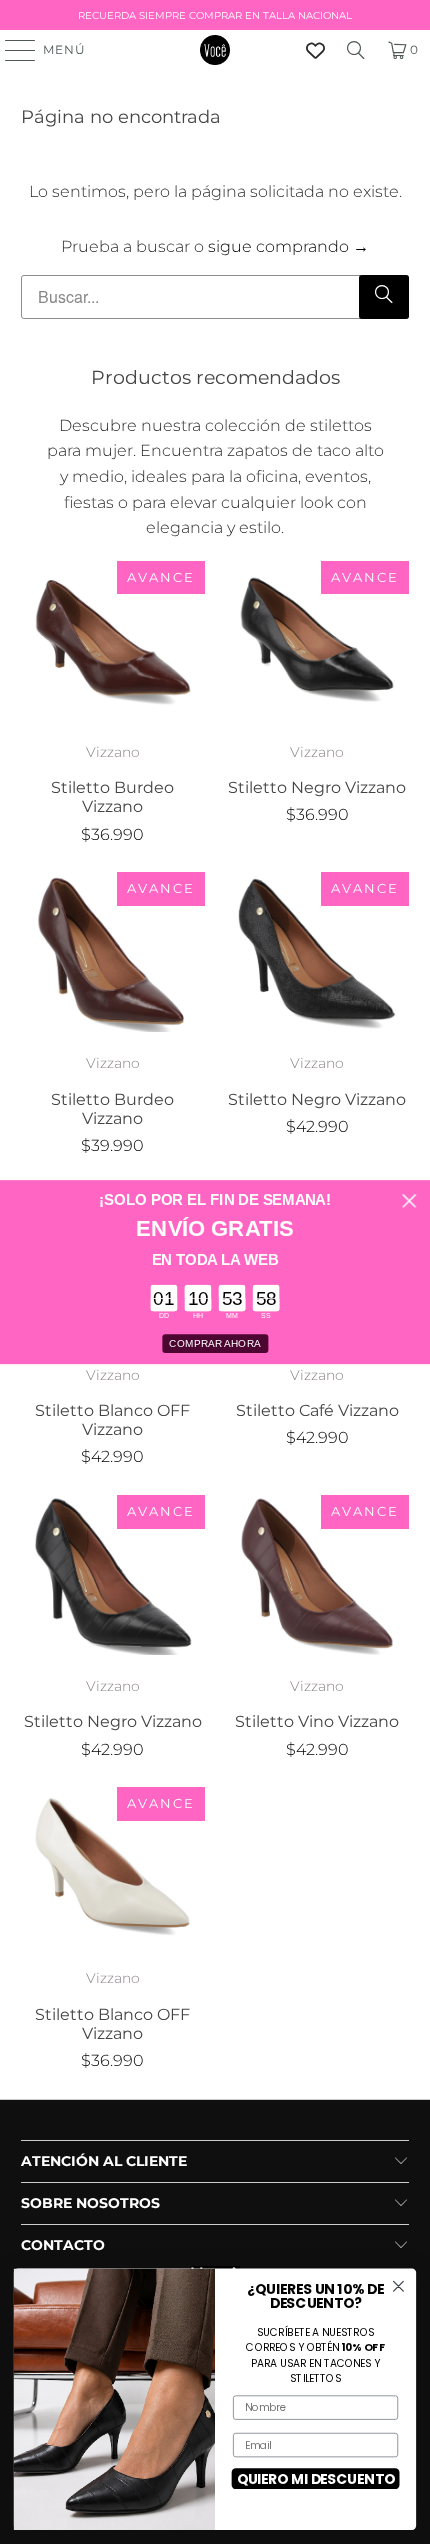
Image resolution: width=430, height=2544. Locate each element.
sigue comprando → (288, 246)
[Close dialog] (409, 1201)
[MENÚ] (11, 50)
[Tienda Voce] (215, 50)
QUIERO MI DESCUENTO (316, 2478)
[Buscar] (356, 50)
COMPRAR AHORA (214, 1344)
